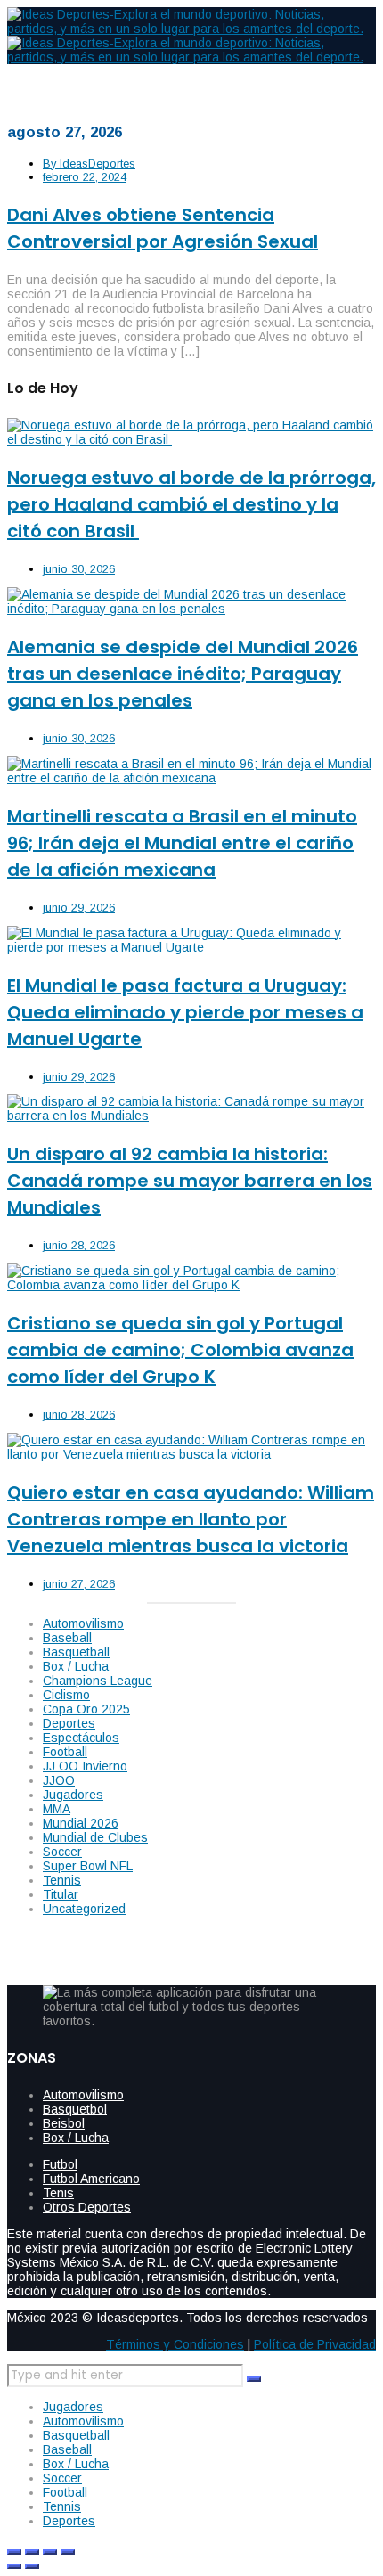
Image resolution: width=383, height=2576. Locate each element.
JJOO (59, 1780)
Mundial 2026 (81, 1823)
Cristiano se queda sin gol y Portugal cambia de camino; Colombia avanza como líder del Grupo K (180, 1350)
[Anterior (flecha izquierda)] (14, 2566)
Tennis (62, 1880)
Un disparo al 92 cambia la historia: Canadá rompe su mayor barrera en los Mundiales (190, 1181)
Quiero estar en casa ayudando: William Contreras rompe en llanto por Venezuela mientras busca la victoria (191, 1519)
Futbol (60, 2164)
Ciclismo (66, 1695)
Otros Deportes (87, 2207)
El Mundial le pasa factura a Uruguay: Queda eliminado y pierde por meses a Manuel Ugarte (185, 1012)
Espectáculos (81, 1738)
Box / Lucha (76, 1666)
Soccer (62, 1852)
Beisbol (64, 2123)
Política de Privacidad (315, 2344)
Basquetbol (75, 2109)
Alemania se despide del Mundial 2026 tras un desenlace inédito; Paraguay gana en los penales (183, 674)
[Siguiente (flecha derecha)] (32, 2566)
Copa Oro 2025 (86, 1709)
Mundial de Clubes (95, 1837)
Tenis (58, 2193)
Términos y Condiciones (175, 2344)
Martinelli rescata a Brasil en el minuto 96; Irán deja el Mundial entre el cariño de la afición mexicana (182, 843)
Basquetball (76, 1652)
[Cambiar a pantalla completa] (32, 2552)
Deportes (69, 1723)
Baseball (67, 1638)
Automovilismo (83, 1623)
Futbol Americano (91, 2179)
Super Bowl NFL (88, 1866)
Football (65, 1752)
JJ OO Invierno (85, 1766)
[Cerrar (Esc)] (68, 2552)
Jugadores (73, 1795)
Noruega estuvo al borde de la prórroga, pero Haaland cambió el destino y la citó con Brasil (191, 504)
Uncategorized (84, 1909)
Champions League (98, 1681)
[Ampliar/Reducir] (14, 2552)
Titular (61, 1894)
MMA (57, 1809)
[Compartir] (50, 2552)
